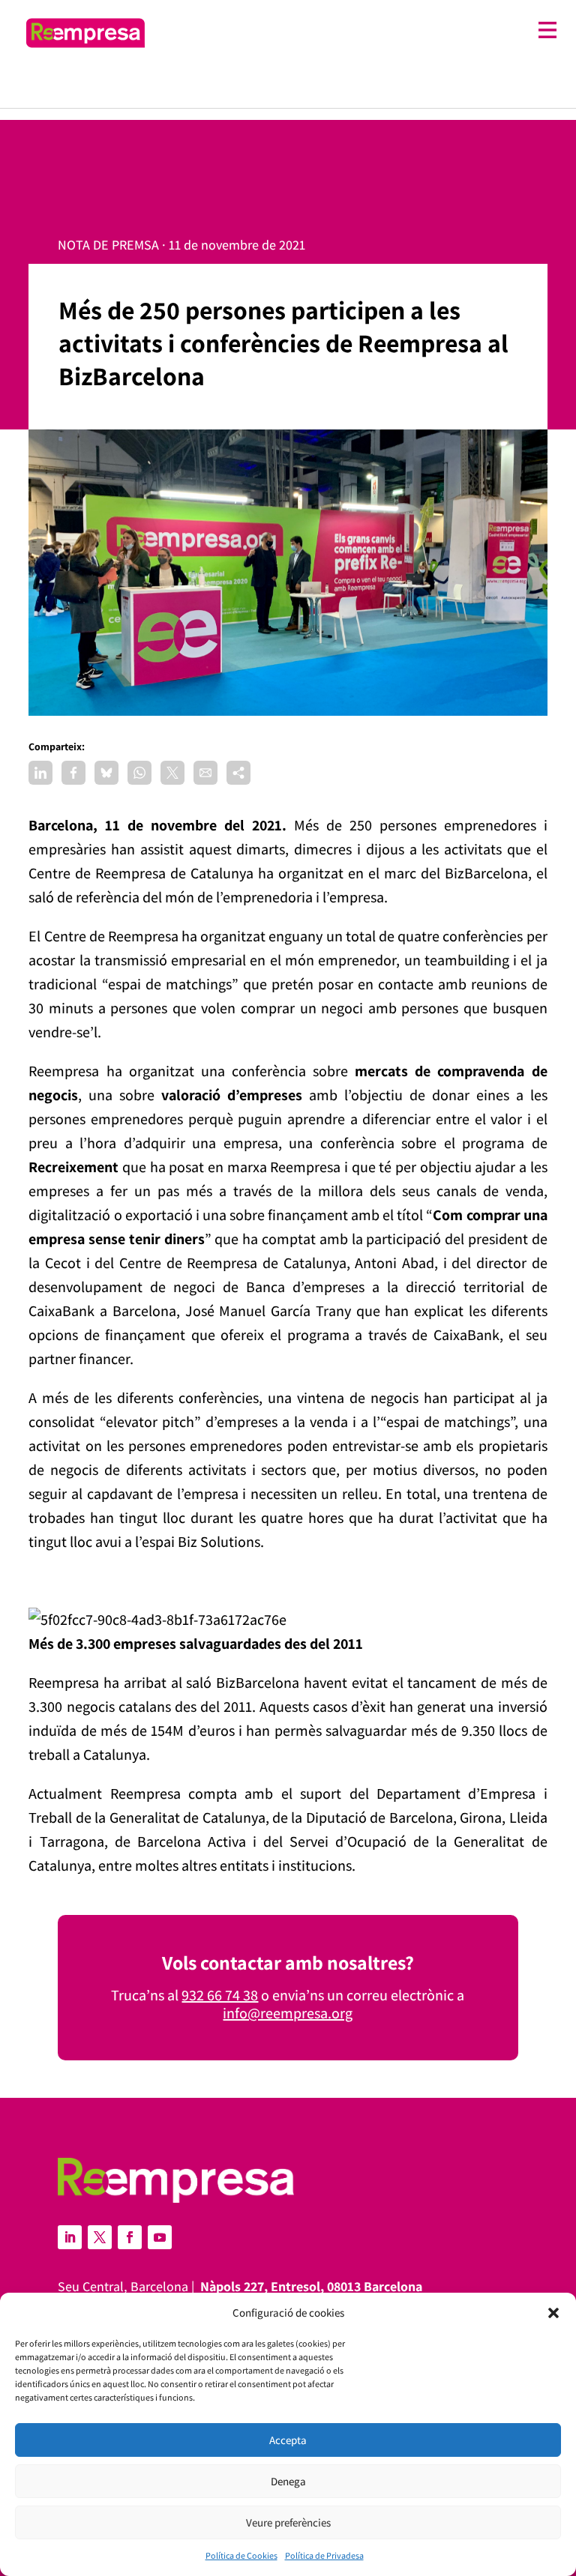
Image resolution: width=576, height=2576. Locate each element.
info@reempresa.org (288, 2013)
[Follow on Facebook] (130, 2237)
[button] (553, 2313)
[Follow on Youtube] (160, 2237)
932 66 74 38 (220, 1995)
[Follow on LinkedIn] (70, 2237)
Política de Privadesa (324, 2555)
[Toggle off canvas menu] (358, 30)
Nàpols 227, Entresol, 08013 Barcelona (311, 2286)
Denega (288, 2481)
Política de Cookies (241, 2555)
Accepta (288, 2440)
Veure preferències (288, 2522)
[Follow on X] (100, 2237)
